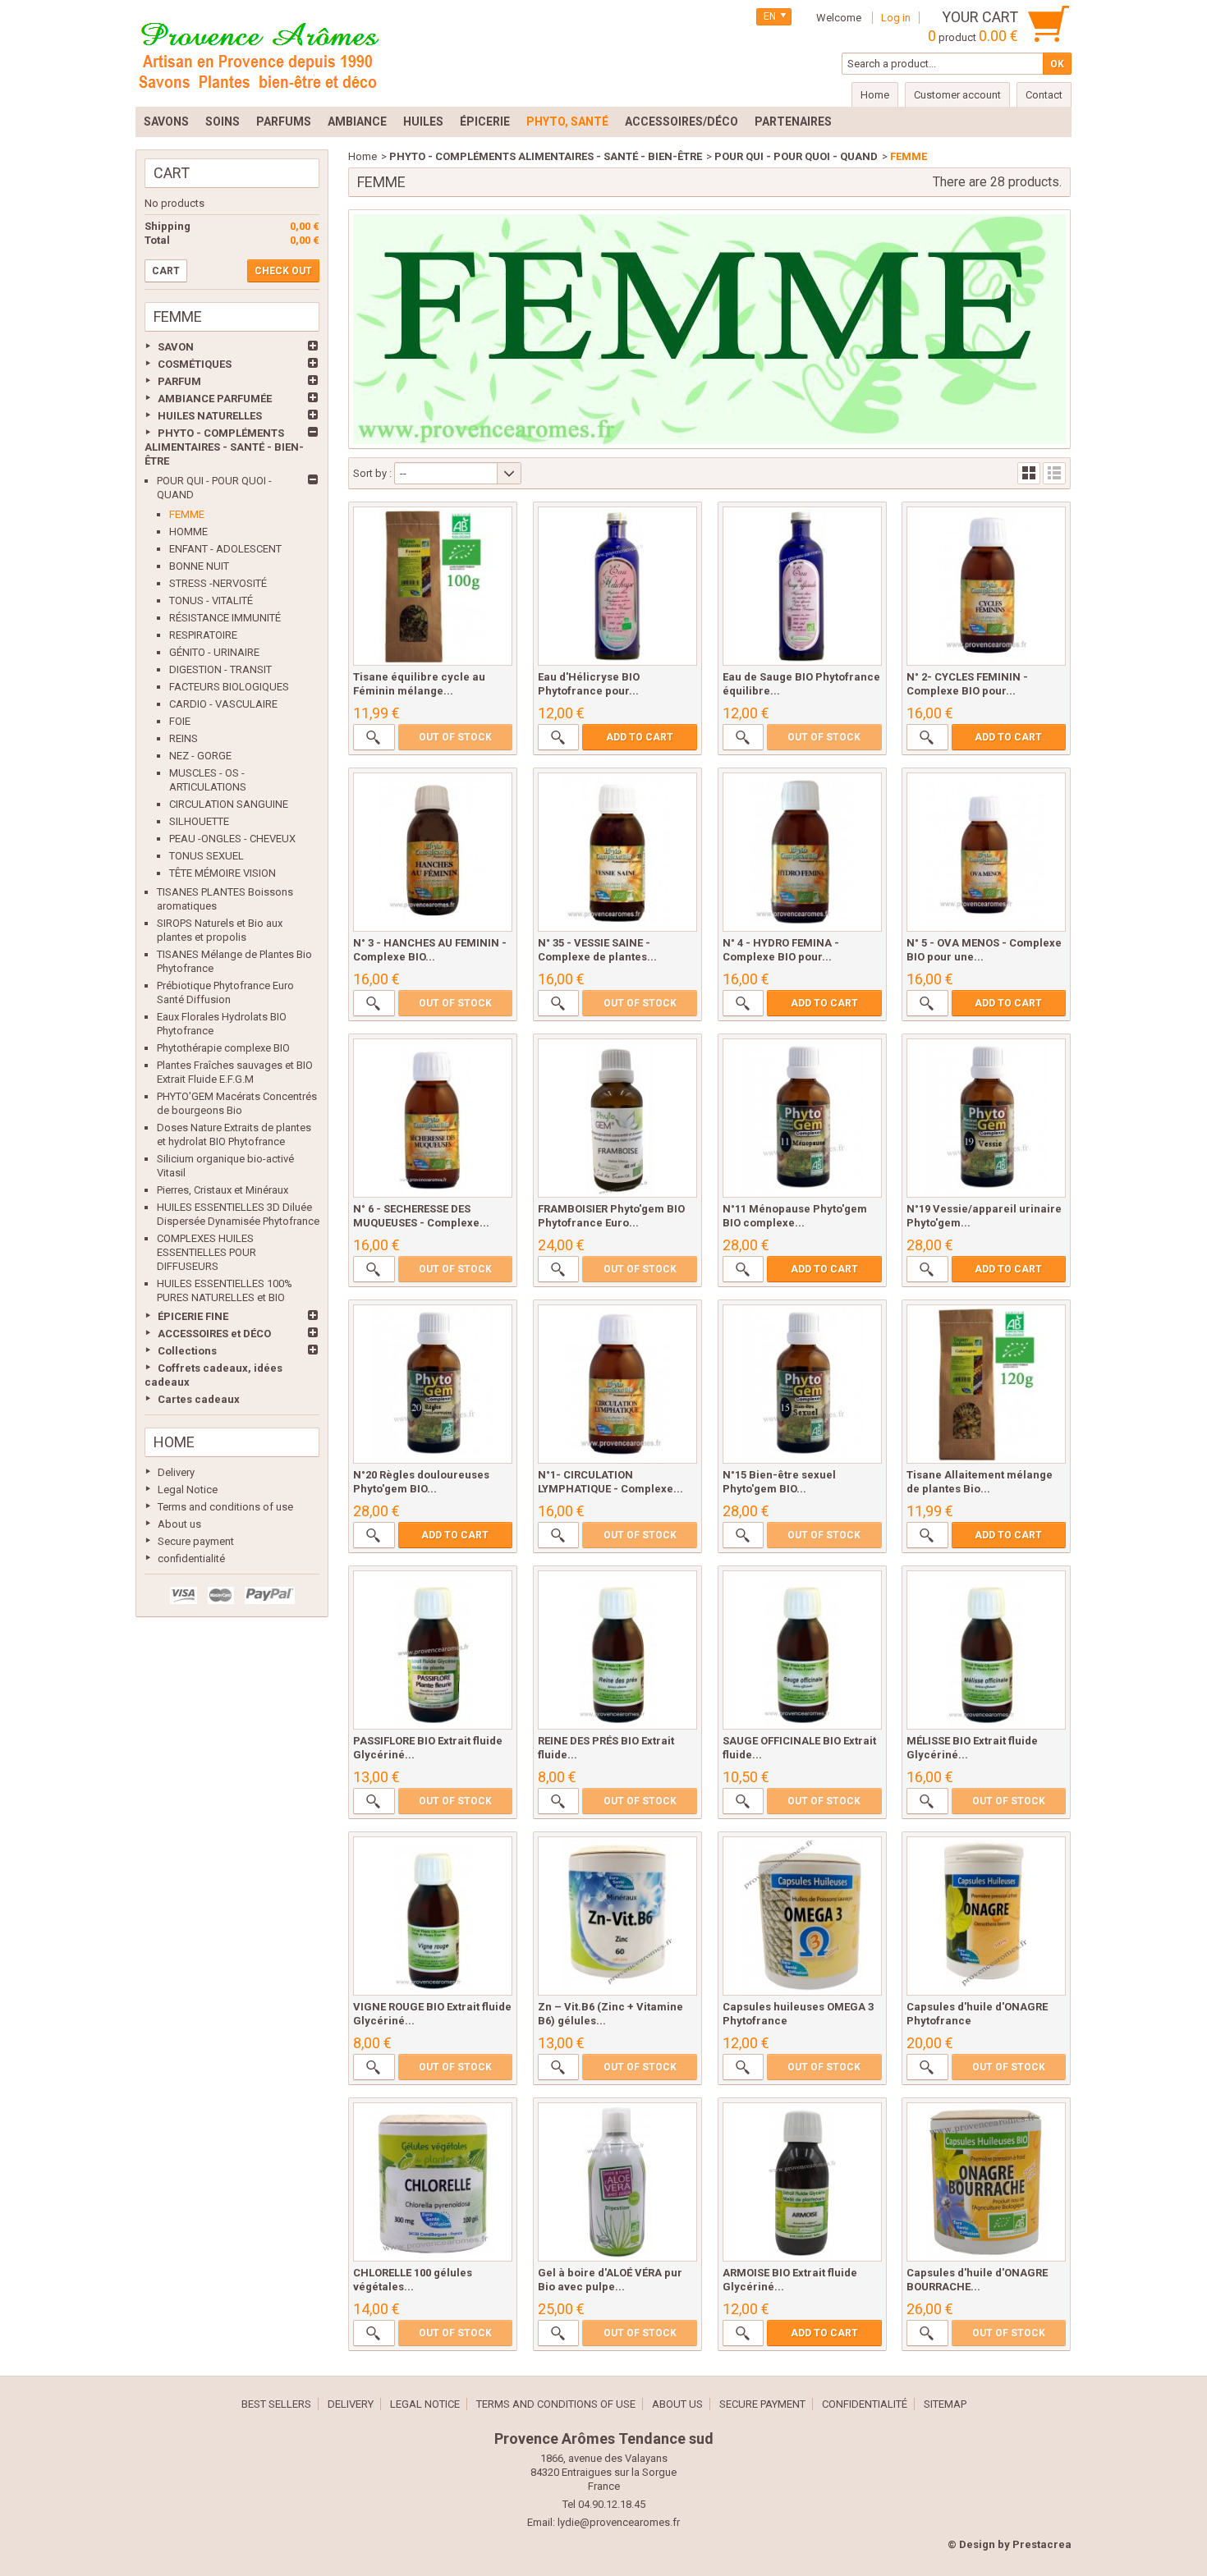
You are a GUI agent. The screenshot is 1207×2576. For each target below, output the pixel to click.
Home (174, 1442)
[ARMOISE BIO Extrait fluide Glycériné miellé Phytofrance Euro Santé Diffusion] (802, 2182)
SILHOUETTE (199, 821)
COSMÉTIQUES (195, 364)
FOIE (180, 721)
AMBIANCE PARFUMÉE (215, 399)
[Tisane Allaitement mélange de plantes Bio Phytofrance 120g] (986, 1384)
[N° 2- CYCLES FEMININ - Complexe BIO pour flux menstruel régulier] (986, 586)
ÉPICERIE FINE (193, 1316)
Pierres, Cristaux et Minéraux (223, 1190)
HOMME (188, 532)
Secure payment (196, 1541)
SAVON (176, 347)
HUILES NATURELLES (210, 416)
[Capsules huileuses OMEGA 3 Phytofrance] (802, 1916)
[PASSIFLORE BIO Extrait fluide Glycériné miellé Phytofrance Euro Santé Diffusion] (433, 1650)
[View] (374, 737)
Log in (896, 18)
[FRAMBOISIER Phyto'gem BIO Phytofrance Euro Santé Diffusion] (617, 1118)
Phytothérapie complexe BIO (223, 1048)
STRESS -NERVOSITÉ (218, 583)
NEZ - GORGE (200, 756)
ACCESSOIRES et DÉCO (214, 1334)
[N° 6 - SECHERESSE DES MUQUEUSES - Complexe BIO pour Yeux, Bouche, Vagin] (433, 1118)
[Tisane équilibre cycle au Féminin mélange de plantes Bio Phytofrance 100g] (433, 586)
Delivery (176, 1472)
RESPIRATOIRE (203, 635)
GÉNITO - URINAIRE (214, 652)
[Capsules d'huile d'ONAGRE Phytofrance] (986, 1916)
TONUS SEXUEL (207, 856)
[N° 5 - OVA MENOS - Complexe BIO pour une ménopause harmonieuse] (986, 852)
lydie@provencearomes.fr (619, 2522)
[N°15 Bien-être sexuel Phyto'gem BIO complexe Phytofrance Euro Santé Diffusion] (802, 1384)
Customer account (957, 95)
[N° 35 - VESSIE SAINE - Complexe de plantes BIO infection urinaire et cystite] (617, 852)
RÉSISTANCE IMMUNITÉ (225, 618)
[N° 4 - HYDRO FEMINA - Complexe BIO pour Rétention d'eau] (802, 852)
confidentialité (191, 1558)
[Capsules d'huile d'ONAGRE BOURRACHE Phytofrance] (986, 2182)
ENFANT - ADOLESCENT (225, 549)
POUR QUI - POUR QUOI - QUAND (796, 156)
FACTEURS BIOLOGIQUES (229, 687)
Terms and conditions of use (225, 1507)
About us (179, 1524)
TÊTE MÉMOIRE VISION (223, 873)
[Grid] (1029, 473)
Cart (172, 173)
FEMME (187, 514)
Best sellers (276, 2404)
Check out (283, 271)
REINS (184, 738)
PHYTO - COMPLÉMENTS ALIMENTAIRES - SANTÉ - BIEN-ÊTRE (224, 447)
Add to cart (640, 737)
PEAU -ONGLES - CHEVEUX (232, 839)
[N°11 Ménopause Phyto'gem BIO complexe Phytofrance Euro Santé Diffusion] (802, 1118)
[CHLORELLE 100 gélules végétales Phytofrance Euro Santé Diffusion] (433, 2182)
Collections (187, 1351)
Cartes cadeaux (199, 1399)
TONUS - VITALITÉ (211, 600)
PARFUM (179, 381)
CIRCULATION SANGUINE (229, 804)
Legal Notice (188, 1490)
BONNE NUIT (199, 566)
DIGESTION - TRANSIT (220, 669)
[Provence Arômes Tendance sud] (259, 53)
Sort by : (372, 473)
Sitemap (945, 2404)
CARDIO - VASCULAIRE (223, 704)
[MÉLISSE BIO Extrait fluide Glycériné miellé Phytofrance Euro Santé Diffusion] (986, 1650)
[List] (1054, 473)
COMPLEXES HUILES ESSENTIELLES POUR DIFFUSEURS (207, 1252)
